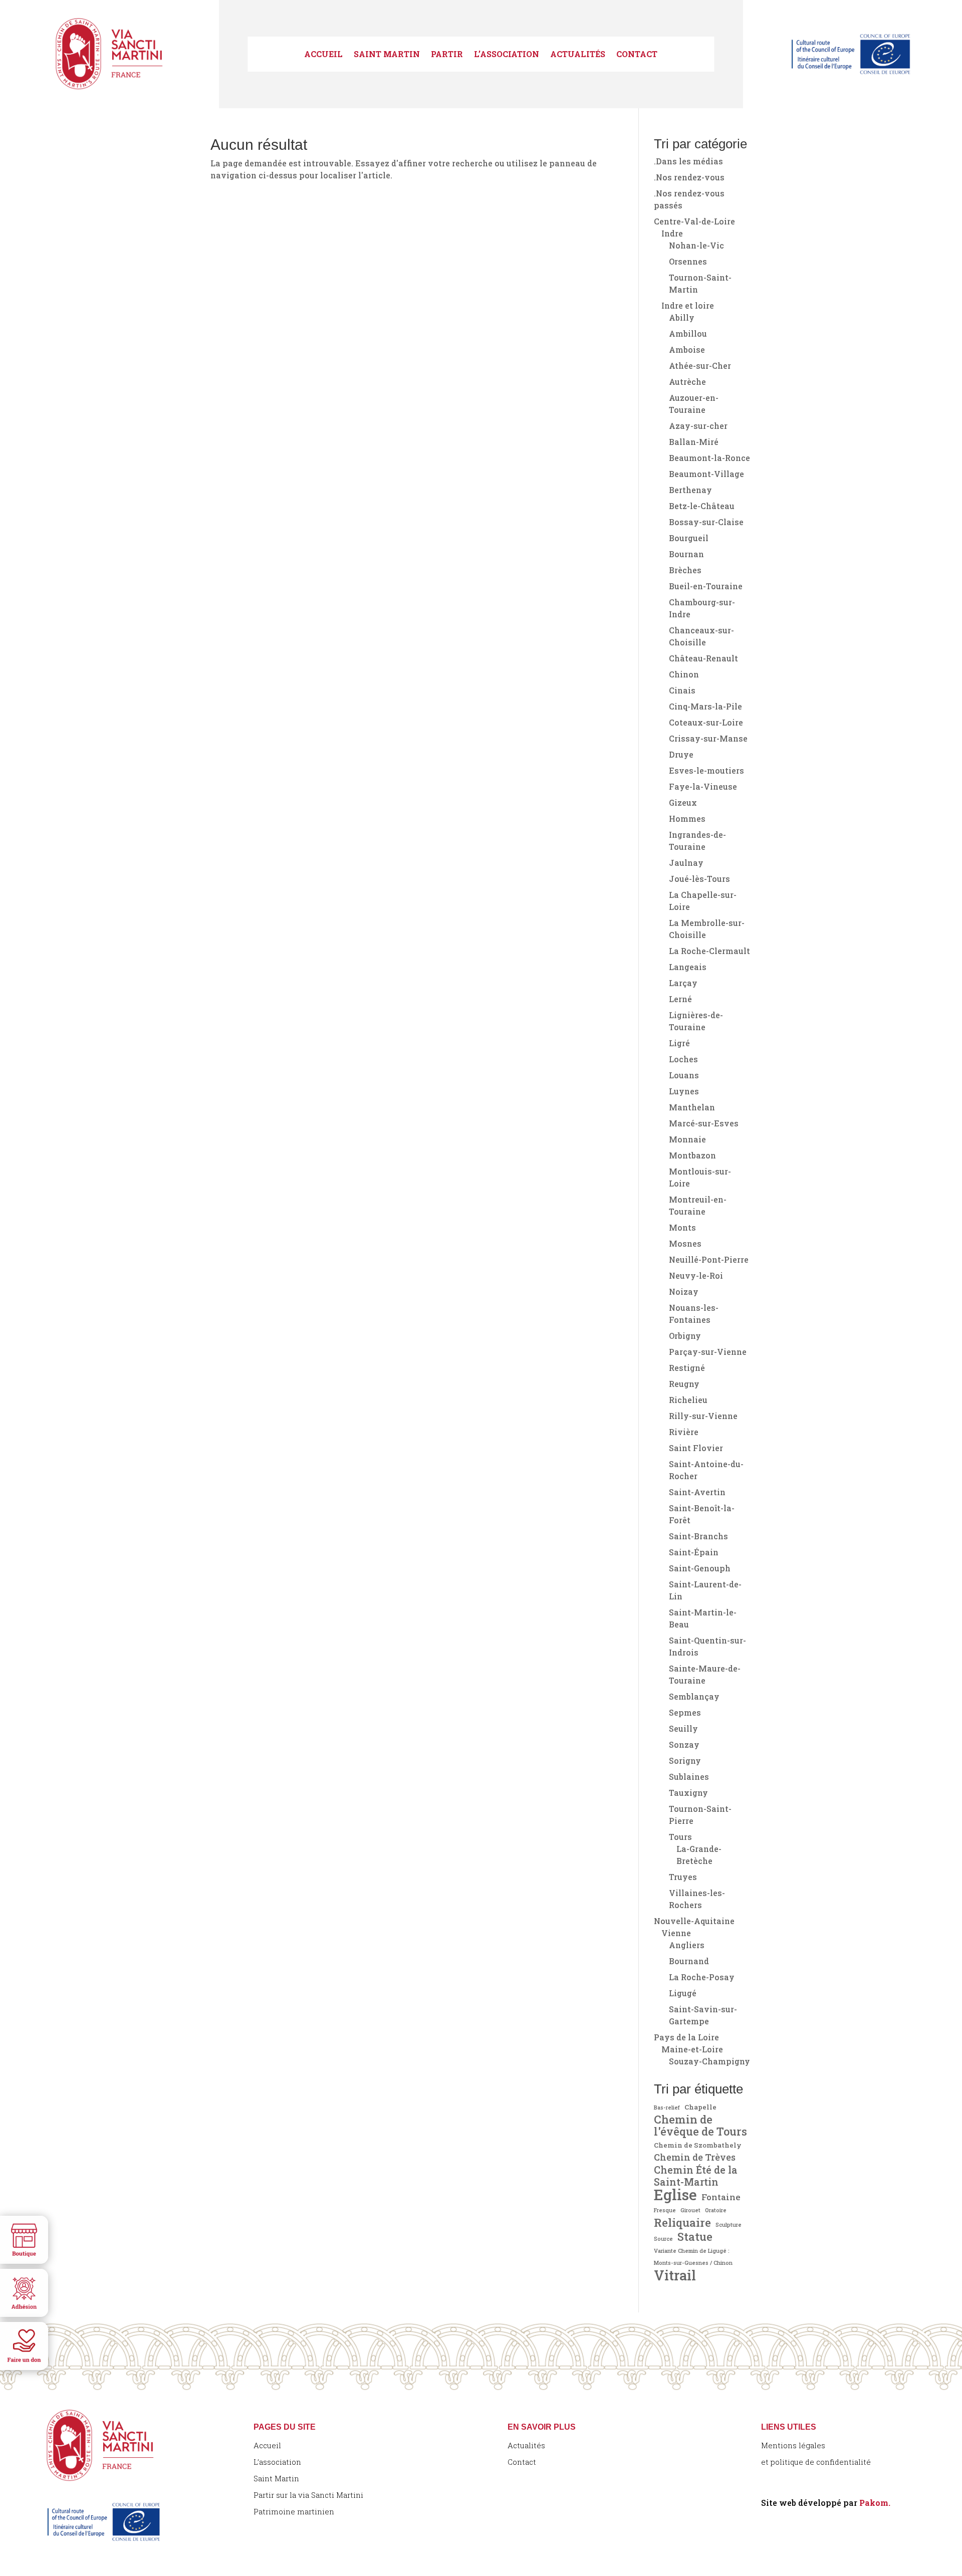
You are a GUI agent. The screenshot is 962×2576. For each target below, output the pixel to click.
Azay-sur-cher (698, 426)
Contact (637, 55)
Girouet (690, 2210)
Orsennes (688, 261)
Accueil (323, 55)
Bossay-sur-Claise (706, 522)
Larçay (683, 983)
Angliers (687, 1945)
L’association (507, 55)
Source (663, 2239)
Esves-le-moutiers (706, 770)
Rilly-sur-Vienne (703, 1416)
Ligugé (683, 1993)
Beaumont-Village (706, 474)
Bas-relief (667, 2107)
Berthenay (690, 490)
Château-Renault (703, 658)
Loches (683, 1059)
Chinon (684, 674)
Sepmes (685, 1712)
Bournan (686, 554)
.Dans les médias (688, 161)
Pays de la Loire (686, 2037)
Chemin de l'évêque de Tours (700, 2126)
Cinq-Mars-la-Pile (705, 706)
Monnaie (687, 1139)
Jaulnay (686, 863)
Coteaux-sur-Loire (706, 722)
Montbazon (692, 1155)
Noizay (684, 1292)
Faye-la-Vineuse (703, 786)
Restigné (687, 1368)
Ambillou (688, 333)
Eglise (675, 2195)
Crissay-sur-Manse (708, 738)
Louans (684, 1075)
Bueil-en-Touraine (706, 586)
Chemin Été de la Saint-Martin (696, 2176)
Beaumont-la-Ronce (709, 458)
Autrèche (687, 382)
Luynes (684, 1091)
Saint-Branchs (698, 1536)
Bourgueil (689, 538)
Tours (680, 1837)
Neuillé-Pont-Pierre (709, 1259)
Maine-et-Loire (692, 2049)
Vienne (676, 1933)
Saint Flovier (696, 1448)
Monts (682, 1227)
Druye (681, 754)
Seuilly (683, 1728)
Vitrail (675, 2275)
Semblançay (694, 1696)
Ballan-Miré (694, 442)
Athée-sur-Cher (700, 366)
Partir (447, 55)
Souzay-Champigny (709, 2061)
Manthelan (692, 1107)
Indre (672, 233)
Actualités (578, 55)
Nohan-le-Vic (696, 245)
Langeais (688, 967)
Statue (695, 2237)
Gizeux (683, 802)
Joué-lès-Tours (699, 879)
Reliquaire (682, 2222)
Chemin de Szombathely (698, 2145)
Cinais (682, 690)
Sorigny (685, 1761)
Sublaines (689, 1777)
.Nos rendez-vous (689, 177)
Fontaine (721, 2197)
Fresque (665, 2210)
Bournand (689, 1961)
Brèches (685, 570)
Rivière (684, 1432)
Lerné (680, 999)
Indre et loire (688, 305)
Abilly (682, 317)
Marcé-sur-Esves (704, 1123)
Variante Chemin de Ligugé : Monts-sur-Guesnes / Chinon (693, 2257)
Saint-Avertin (697, 1492)
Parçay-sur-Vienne (708, 1352)
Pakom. (875, 2503)
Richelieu (688, 1400)
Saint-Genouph (700, 1568)
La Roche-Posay (702, 1977)
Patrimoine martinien (294, 2511)
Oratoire (716, 2210)
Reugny (684, 1384)
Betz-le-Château (702, 506)
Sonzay (684, 1744)
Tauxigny (688, 1793)
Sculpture (729, 2225)
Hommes (687, 818)
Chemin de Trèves (695, 2157)
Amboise (687, 349)
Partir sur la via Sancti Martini (308, 2495)
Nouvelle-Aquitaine (694, 1921)
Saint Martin (387, 55)
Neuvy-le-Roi (696, 1275)
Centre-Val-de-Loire (694, 221)
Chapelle (700, 2107)
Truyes (683, 1877)
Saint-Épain (694, 1552)
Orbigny (685, 1336)
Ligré (679, 1043)
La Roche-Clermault (709, 951)
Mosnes (685, 1243)
